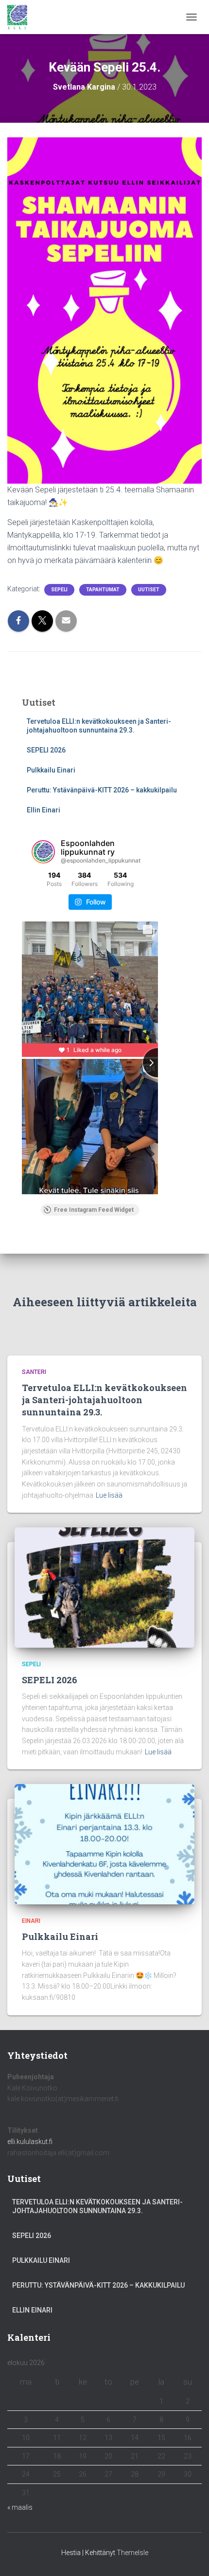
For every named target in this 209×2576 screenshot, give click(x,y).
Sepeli (59, 590)
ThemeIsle (132, 2553)
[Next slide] (157, 1063)
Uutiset (149, 590)
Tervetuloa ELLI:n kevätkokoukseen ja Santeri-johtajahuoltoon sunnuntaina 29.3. (104, 1400)
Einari (31, 1921)
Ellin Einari (44, 810)
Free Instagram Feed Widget (94, 1210)
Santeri (34, 1372)
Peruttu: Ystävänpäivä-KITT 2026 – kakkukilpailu (102, 790)
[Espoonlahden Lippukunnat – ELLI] (21, 17)
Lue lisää (109, 1495)
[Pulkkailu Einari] (104, 1843)
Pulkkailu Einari (51, 770)
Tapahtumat (103, 590)
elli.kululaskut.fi (30, 2142)
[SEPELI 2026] (104, 1587)
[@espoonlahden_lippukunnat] (43, 852)
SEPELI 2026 (46, 750)
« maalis (20, 2507)
